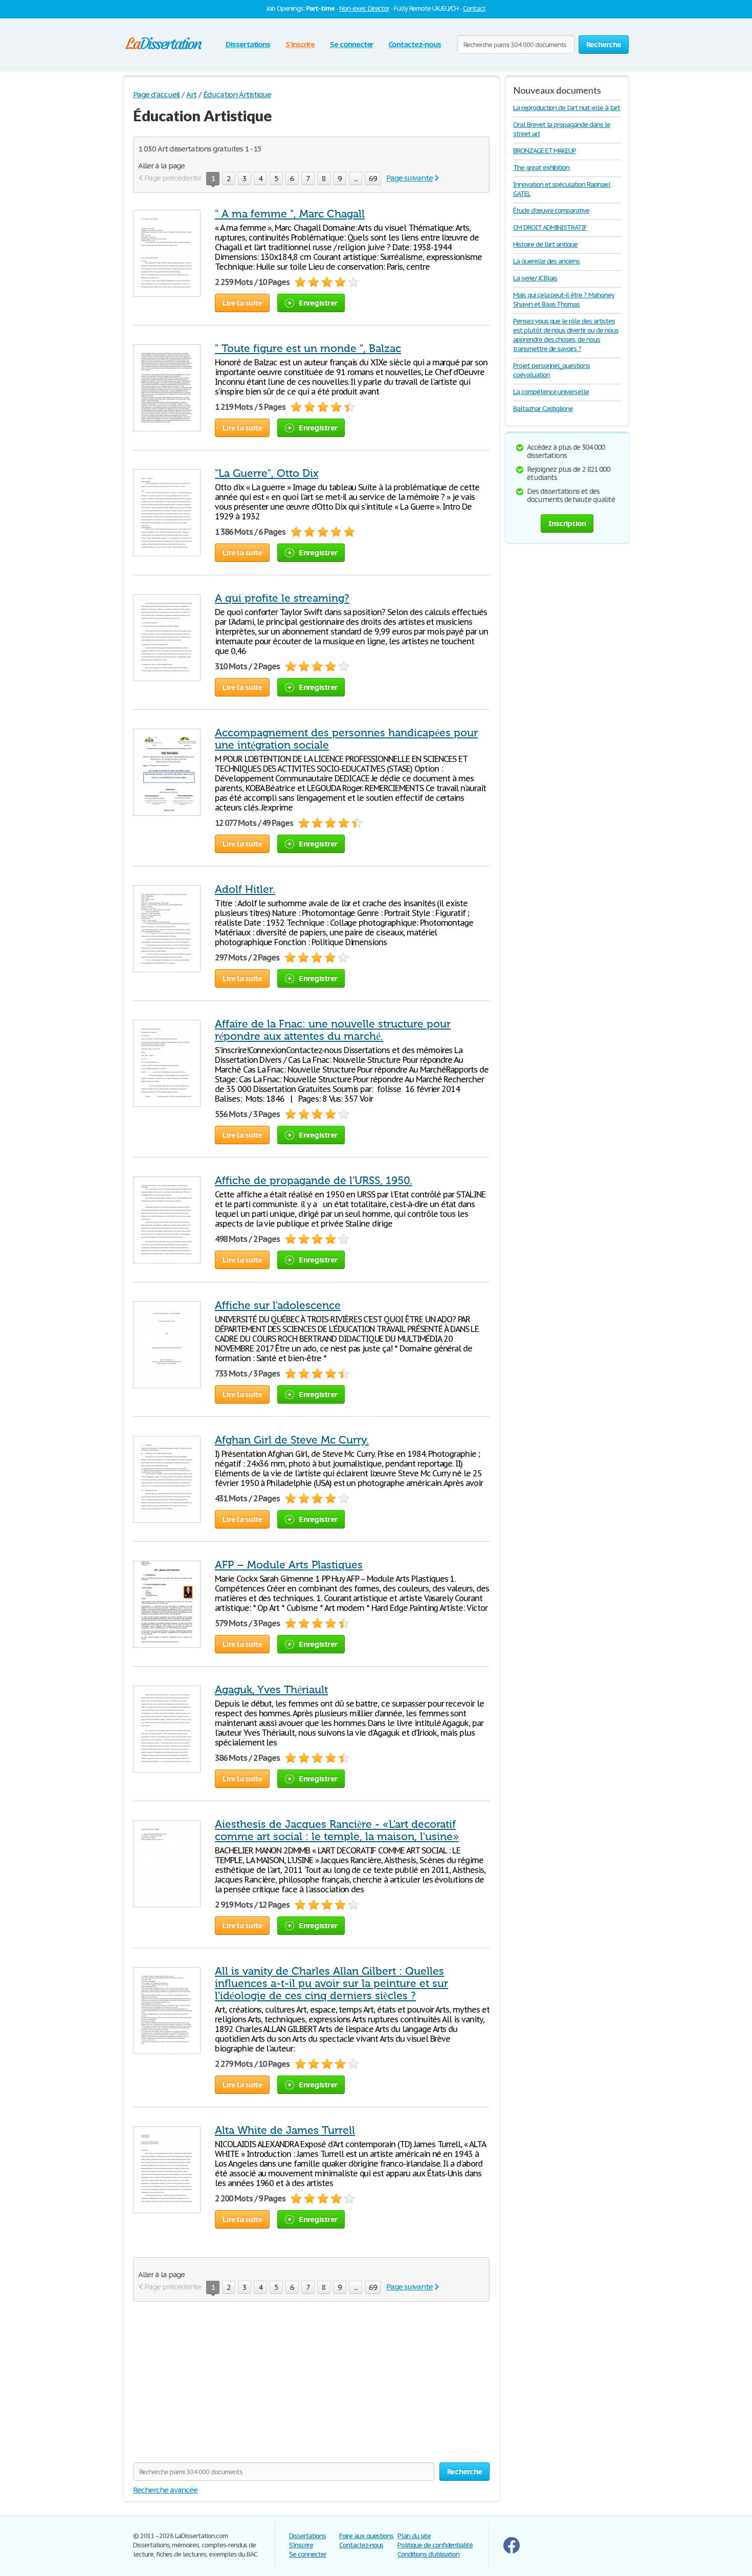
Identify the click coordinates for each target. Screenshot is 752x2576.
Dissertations (248, 44)
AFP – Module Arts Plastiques (289, 1565)
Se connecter (352, 44)
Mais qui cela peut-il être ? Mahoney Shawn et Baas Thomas (564, 300)
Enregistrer (318, 303)
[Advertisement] (219, 2388)
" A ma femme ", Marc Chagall (290, 214)
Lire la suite (242, 303)
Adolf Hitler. (245, 889)
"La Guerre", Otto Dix (267, 473)
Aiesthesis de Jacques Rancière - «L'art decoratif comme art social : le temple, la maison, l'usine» (337, 1830)
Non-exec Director (364, 8)
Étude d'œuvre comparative (551, 211)
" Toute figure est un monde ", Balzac (308, 348)
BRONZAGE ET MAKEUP (545, 151)
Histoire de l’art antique (545, 244)
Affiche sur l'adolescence (278, 1305)
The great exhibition (541, 168)
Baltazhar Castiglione (543, 409)
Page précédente (173, 178)
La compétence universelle (551, 392)
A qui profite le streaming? (282, 598)
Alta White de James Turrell (285, 2130)
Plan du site (414, 2536)
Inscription (567, 523)
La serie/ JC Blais (535, 278)
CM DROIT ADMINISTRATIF (550, 227)
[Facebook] (512, 2551)
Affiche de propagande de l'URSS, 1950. (314, 1181)
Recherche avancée (165, 2490)
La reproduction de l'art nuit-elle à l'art (567, 108)
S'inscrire (300, 44)
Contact (474, 8)
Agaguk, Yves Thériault (271, 1690)
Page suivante (409, 178)
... (356, 178)
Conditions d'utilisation (428, 2554)
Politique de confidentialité (435, 2545)
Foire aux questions (366, 2536)
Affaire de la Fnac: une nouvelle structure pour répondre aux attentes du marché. (333, 1030)
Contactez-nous (414, 44)
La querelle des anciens (546, 261)
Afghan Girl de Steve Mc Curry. (292, 1440)
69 (373, 178)
